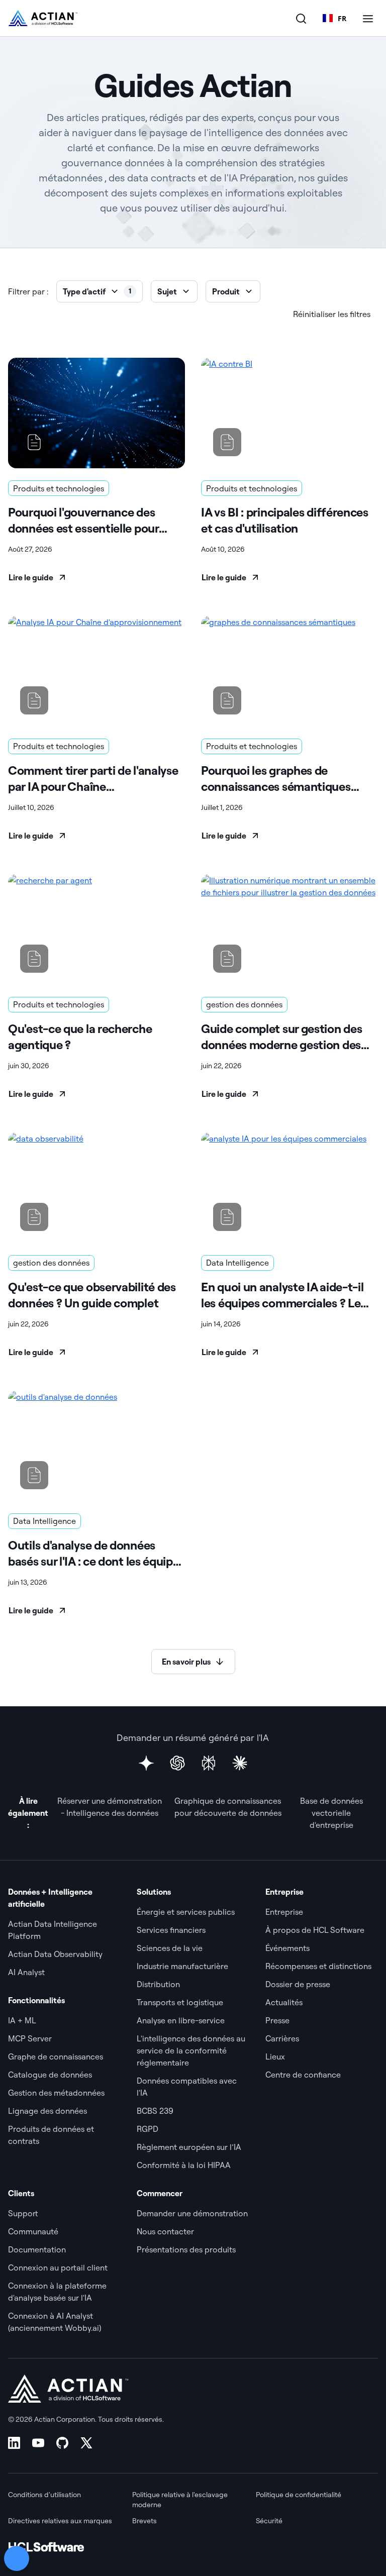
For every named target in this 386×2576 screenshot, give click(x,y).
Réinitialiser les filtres (332, 314)
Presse (277, 2020)
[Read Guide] (96, 413)
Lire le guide (31, 577)
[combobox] (334, 18)
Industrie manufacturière (182, 1966)
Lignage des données (47, 2111)
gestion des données (244, 1004)
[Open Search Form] (301, 18)
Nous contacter (165, 2231)
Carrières (282, 2038)
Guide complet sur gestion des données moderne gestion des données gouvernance (281, 1037)
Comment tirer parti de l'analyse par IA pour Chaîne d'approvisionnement (93, 779)
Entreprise (284, 1912)
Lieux (275, 2056)
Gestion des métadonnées (56, 2093)
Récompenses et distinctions (318, 1966)
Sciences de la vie (170, 1948)
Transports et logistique (180, 2002)
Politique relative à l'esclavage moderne (180, 2500)
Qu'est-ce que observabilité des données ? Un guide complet (92, 1295)
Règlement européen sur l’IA (189, 2147)
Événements (287, 1948)
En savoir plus (186, 1662)
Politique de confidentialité (299, 2495)
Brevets (144, 2521)
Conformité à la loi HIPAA (184, 2165)
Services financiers (171, 1930)
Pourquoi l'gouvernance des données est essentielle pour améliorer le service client (83, 520)
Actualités (284, 2002)
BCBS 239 (155, 2111)
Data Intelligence (237, 1263)
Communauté (33, 2231)
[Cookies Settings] (17, 2558)
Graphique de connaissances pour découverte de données (228, 1807)
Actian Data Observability (55, 1954)
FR (342, 18)
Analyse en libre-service (181, 2020)
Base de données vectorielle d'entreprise (331, 1813)
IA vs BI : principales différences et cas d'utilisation (285, 520)
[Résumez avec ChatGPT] (177, 1763)
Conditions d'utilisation (44, 2495)
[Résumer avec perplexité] (209, 1763)
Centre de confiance (303, 2075)
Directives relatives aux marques (60, 2521)
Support (23, 2213)
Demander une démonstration (192, 2213)
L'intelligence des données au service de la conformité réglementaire (191, 2050)
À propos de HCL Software (315, 1930)
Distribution (158, 1984)
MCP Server (30, 2038)
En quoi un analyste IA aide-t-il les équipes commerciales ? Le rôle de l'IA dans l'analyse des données (282, 1295)
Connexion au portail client (58, 2268)
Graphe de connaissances (56, 2056)
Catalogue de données (50, 2075)
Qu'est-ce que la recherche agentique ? (80, 1037)
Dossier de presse (298, 1984)
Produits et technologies (59, 488)
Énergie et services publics (186, 1912)
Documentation (37, 2249)
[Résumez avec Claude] (240, 1763)
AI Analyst (26, 1972)
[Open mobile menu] (368, 18)
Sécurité (269, 2521)
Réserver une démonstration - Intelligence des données (110, 1807)
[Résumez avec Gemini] (146, 1763)
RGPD (148, 2129)
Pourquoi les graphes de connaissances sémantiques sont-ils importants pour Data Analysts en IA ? (280, 779)
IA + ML (22, 2020)
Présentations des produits (186, 2249)
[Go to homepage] (43, 18)
